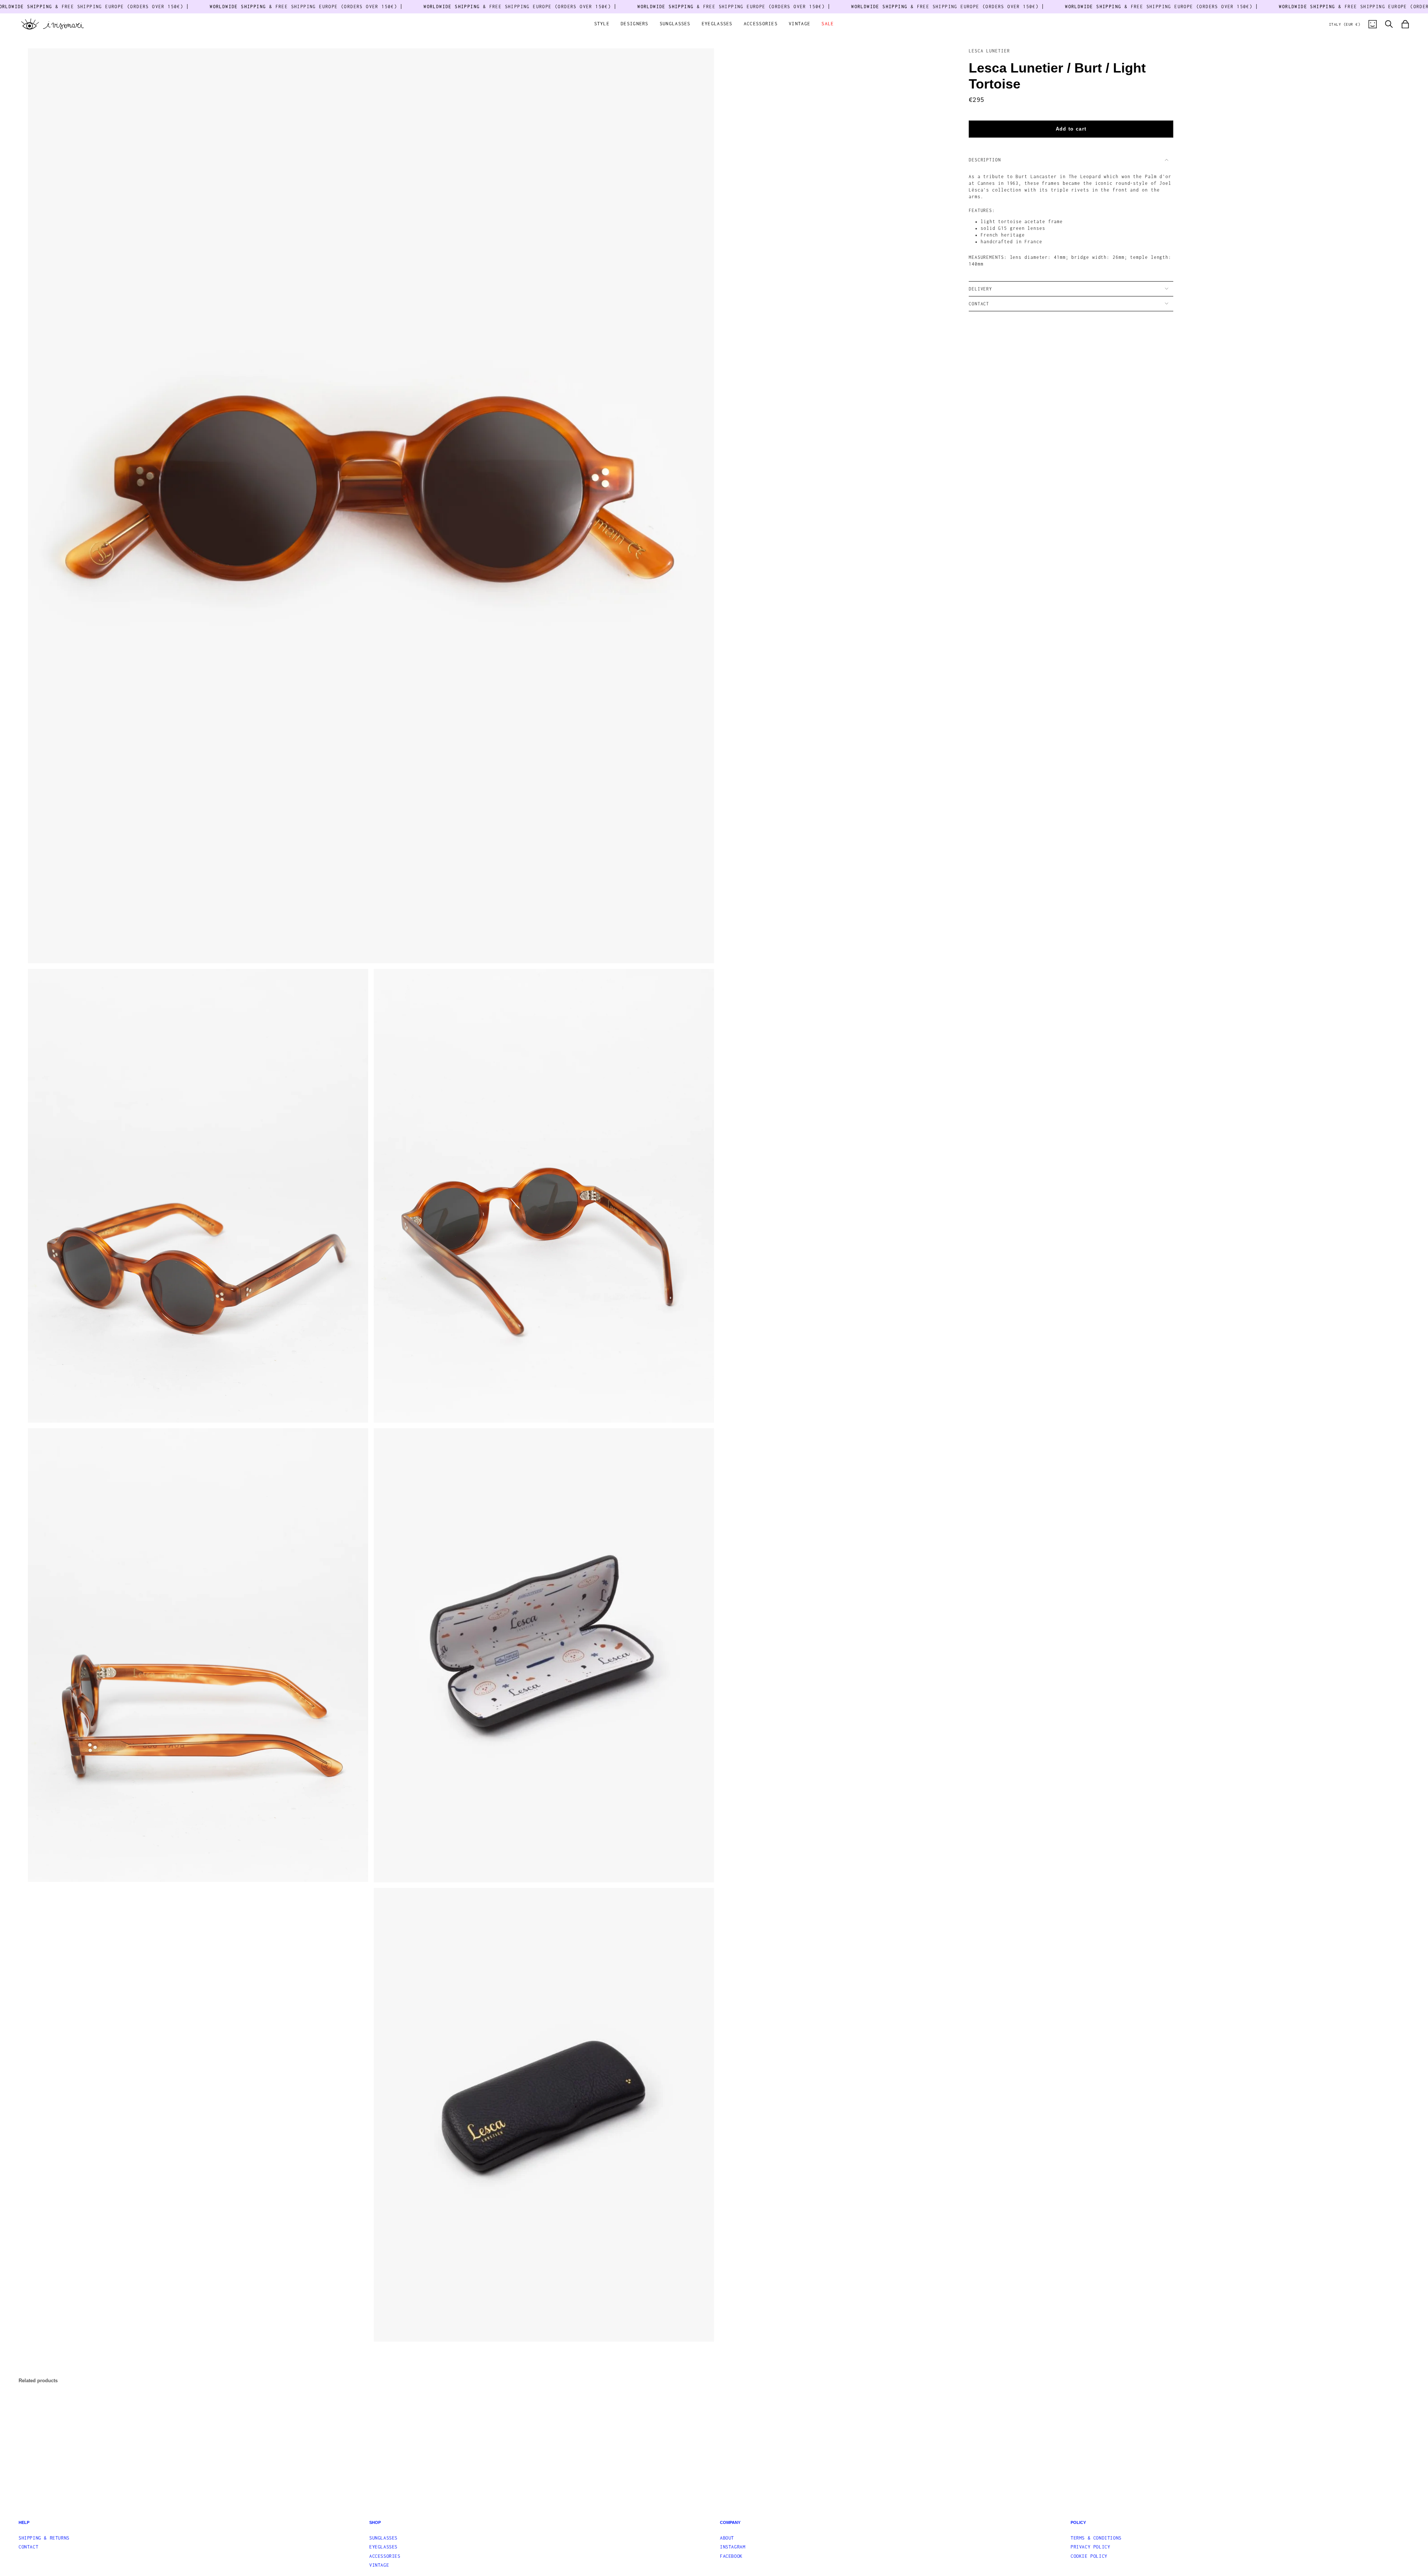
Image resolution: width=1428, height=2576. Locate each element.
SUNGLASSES (383, 2538)
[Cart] (1405, 24)
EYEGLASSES (383, 2547)
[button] (602, 24)
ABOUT (727, 2538)
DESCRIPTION (985, 160)
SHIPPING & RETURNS (44, 2538)
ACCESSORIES (385, 2556)
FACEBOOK (731, 2556)
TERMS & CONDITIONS (1096, 2538)
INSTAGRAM (733, 2547)
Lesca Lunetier (989, 51)
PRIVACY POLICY (1090, 2547)
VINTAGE (379, 2565)
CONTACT (979, 304)
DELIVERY (980, 289)
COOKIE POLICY (1089, 2556)
